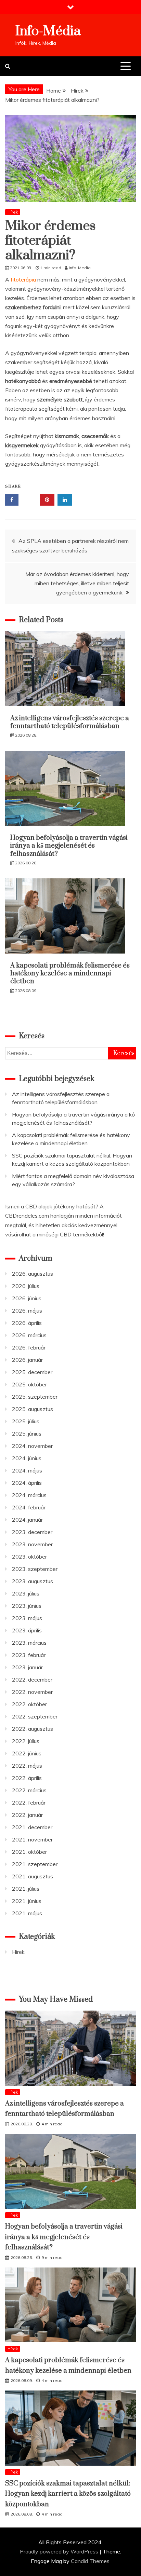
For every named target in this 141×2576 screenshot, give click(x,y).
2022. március (29, 1790)
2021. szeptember (35, 1864)
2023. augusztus (33, 1581)
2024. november (32, 1446)
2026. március (29, 1335)
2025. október (29, 1384)
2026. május (27, 1311)
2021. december (32, 1827)
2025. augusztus (33, 1409)
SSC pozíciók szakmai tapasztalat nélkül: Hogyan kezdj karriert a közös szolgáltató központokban (68, 2494)
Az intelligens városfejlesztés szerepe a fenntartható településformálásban (70, 722)
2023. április (27, 1630)
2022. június (27, 1753)
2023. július (26, 1593)
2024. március (29, 1495)
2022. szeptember (35, 1716)
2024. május (27, 1470)
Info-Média (48, 31)
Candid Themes (90, 2561)
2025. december (32, 1372)
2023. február (29, 1655)
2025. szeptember (35, 1397)
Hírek (13, 212)
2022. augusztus (33, 1729)
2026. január (27, 1360)
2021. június (27, 1901)
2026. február (29, 1347)
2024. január (27, 1520)
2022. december (32, 1680)
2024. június (27, 1458)
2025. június (27, 1434)
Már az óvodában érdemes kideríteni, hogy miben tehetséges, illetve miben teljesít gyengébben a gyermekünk (77, 583)
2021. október (29, 1852)
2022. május (27, 1766)
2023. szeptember (35, 1569)
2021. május (27, 1913)
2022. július (26, 1741)
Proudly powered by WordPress (60, 2551)
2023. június (27, 1606)
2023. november (32, 1544)
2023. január (27, 1667)
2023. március (29, 1643)
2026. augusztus (33, 1274)
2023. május (27, 1618)
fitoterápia (23, 279)
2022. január (27, 1815)
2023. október (29, 1557)
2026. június (27, 1298)
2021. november (32, 1839)
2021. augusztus (33, 1876)
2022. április (27, 1778)
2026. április (27, 1323)
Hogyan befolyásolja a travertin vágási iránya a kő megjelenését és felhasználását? (69, 846)
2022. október (29, 1704)
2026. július (26, 1286)
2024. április (27, 1483)
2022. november (32, 1692)
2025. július (26, 1421)
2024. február (29, 1507)
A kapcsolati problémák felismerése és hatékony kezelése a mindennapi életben (70, 974)
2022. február (29, 1803)
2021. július (26, 1889)
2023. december (32, 1532)
